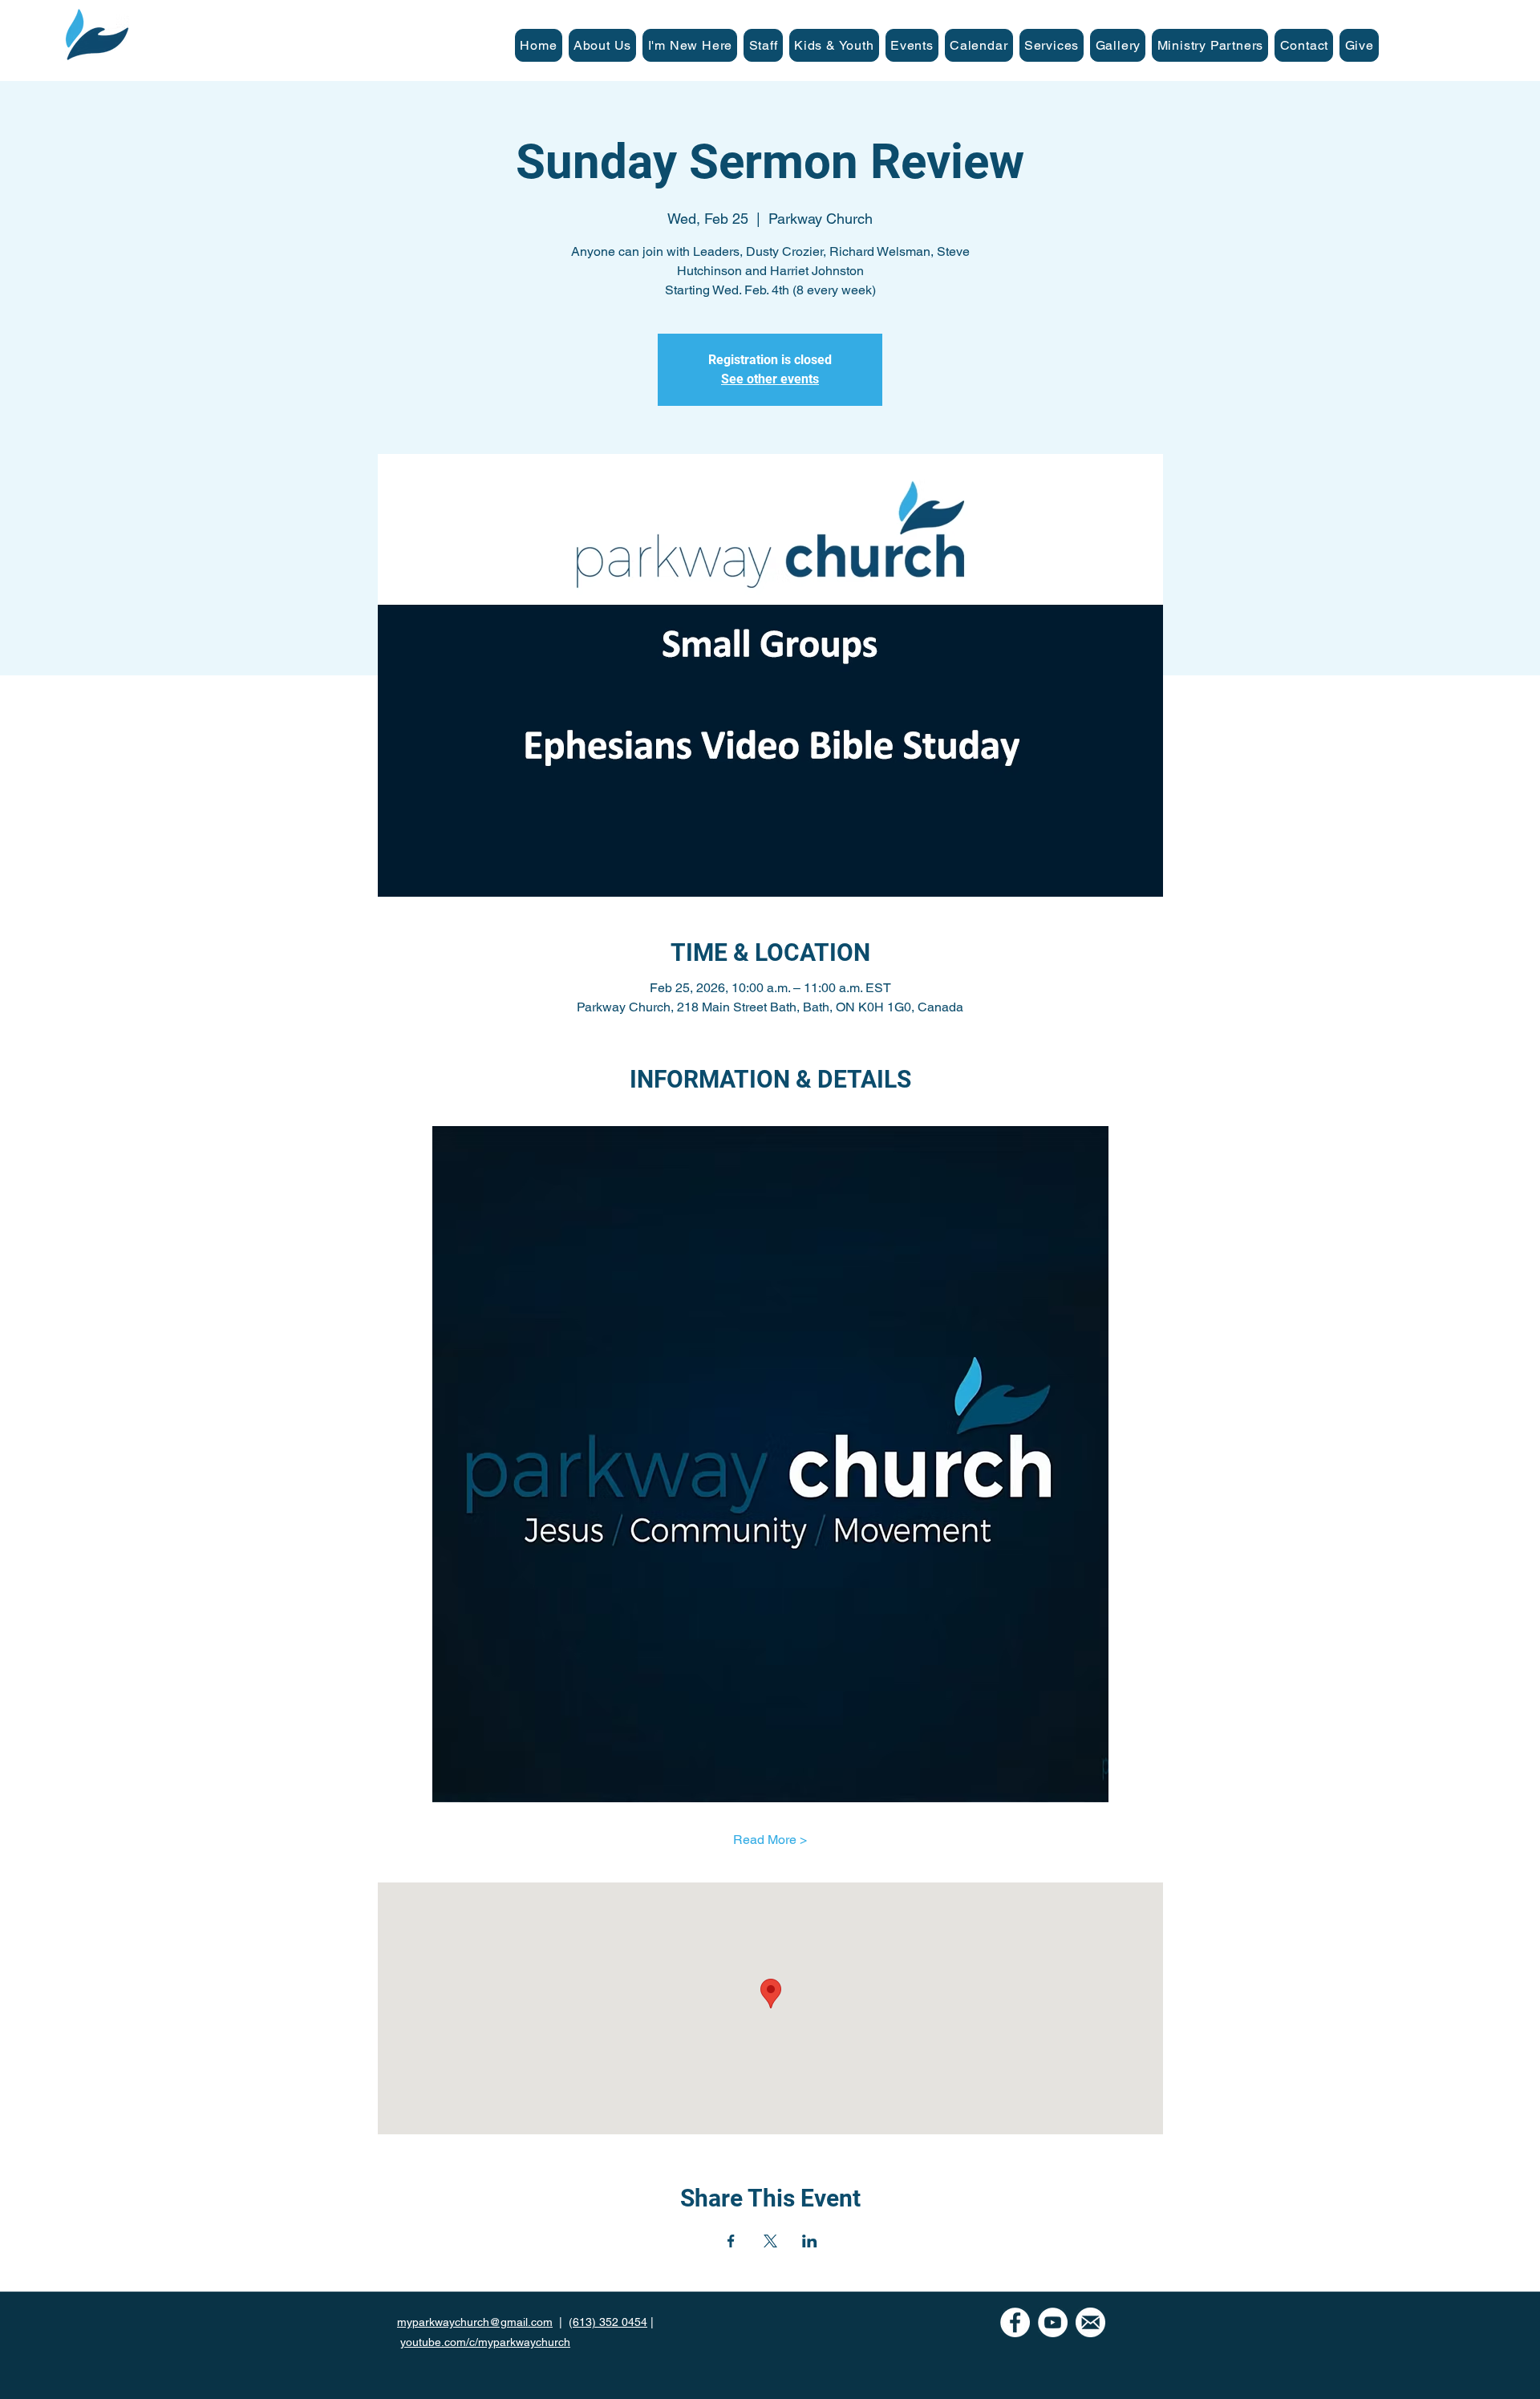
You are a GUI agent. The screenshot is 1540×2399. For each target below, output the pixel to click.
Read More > (770, 1840)
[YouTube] (1053, 2322)
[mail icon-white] (1090, 2322)
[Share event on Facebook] (731, 2241)
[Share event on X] (770, 2241)
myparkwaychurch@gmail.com (475, 2322)
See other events (770, 379)
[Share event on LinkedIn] (810, 2241)
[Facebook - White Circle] (1015, 2322)
